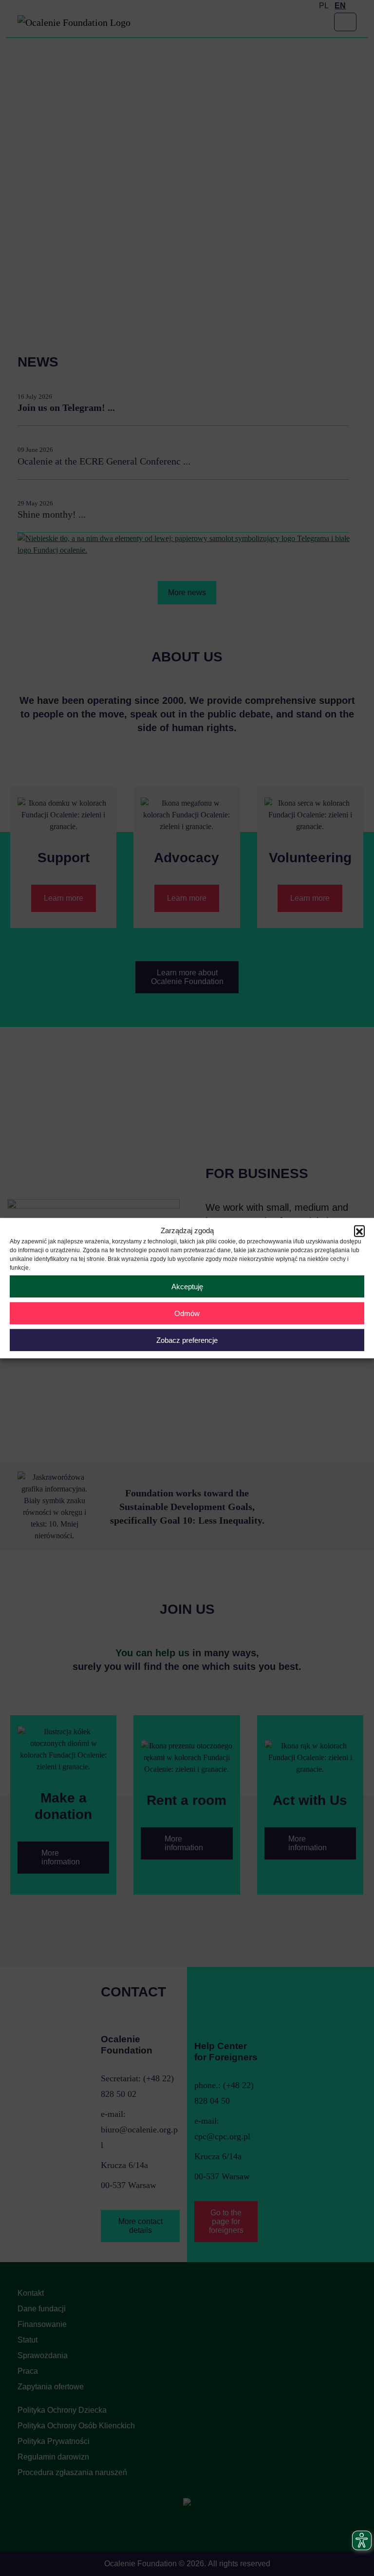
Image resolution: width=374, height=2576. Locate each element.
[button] (359, 1231)
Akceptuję (187, 1286)
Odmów (187, 1313)
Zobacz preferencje (187, 1340)
